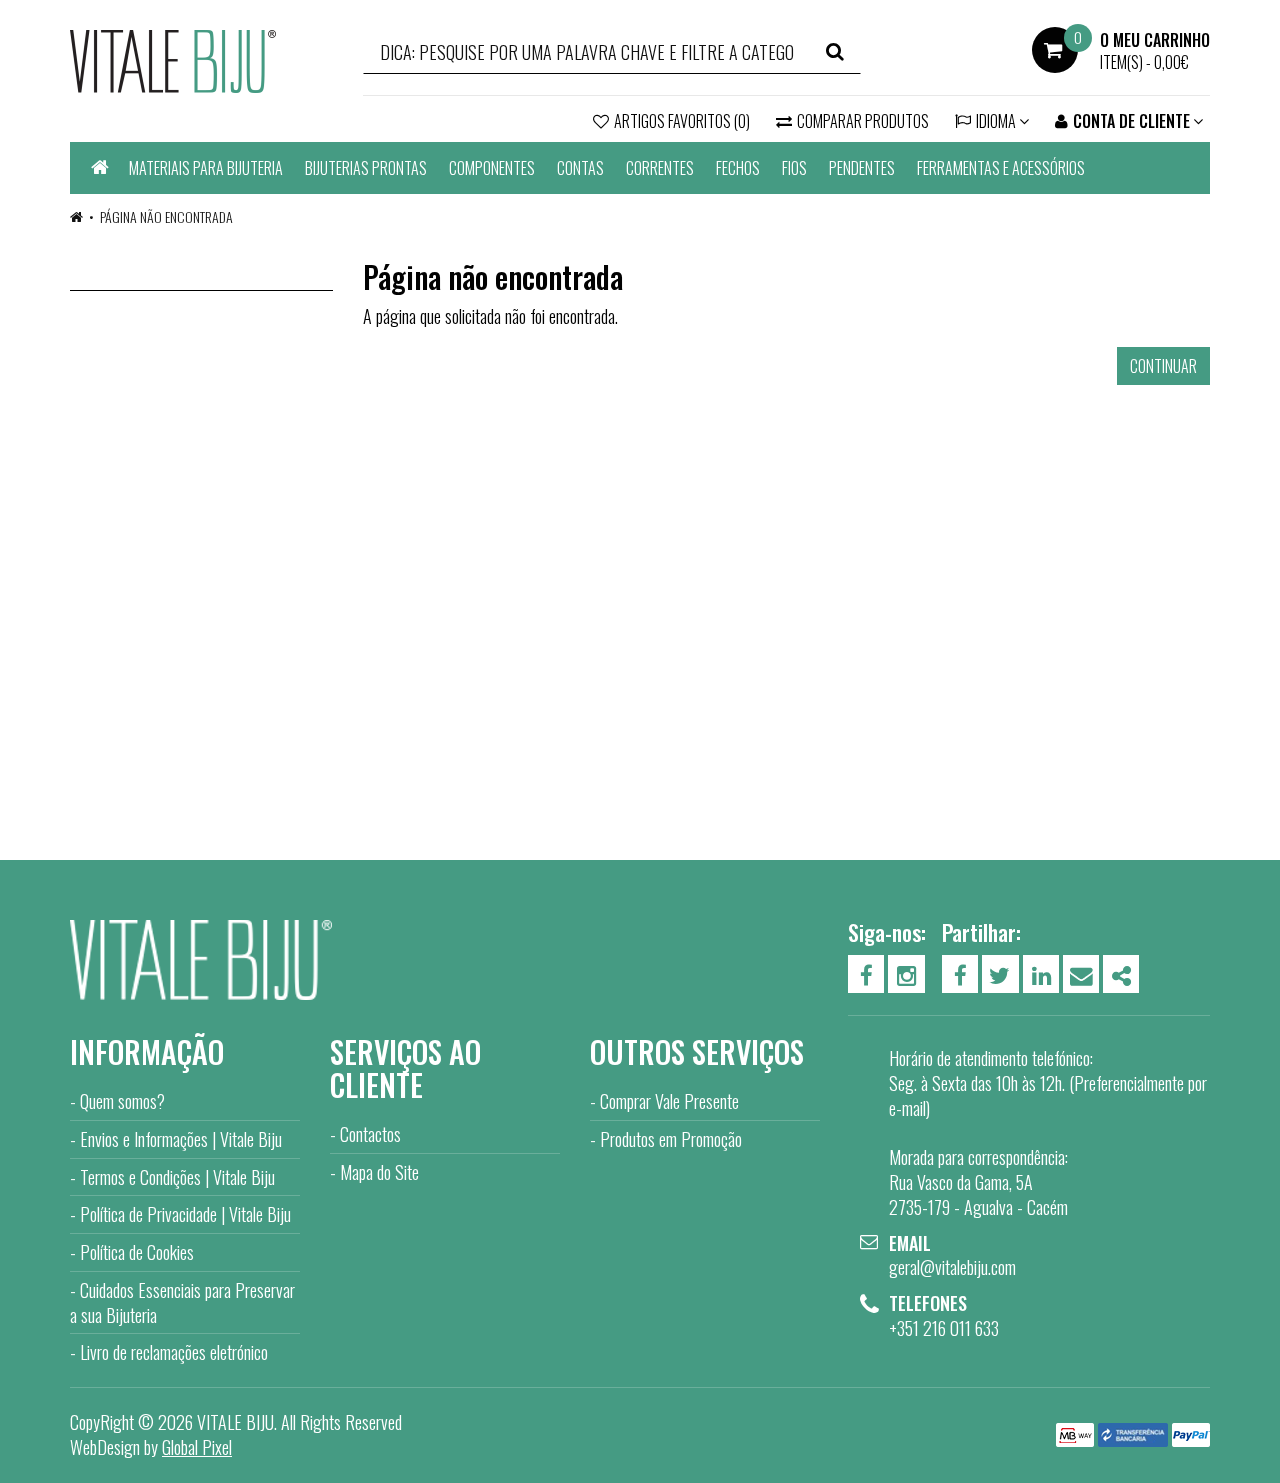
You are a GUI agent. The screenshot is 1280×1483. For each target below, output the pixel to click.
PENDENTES (862, 168)
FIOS (794, 168)
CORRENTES (660, 168)
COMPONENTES (492, 168)
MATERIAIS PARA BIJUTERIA (206, 168)
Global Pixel (197, 1447)
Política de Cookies (137, 1252)
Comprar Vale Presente (669, 1101)
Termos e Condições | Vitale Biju (177, 1177)
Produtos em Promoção (671, 1139)
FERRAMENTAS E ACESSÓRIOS (1001, 168)
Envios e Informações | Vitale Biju (181, 1139)
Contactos (370, 1134)
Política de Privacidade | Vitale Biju (185, 1214)
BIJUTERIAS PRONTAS (366, 168)
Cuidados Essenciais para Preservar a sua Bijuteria (182, 1302)
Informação (147, 1051)
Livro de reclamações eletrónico (174, 1352)
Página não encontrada (166, 216)
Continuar (1163, 366)
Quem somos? (122, 1101)
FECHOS (738, 168)
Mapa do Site (379, 1172)
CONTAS (580, 168)
